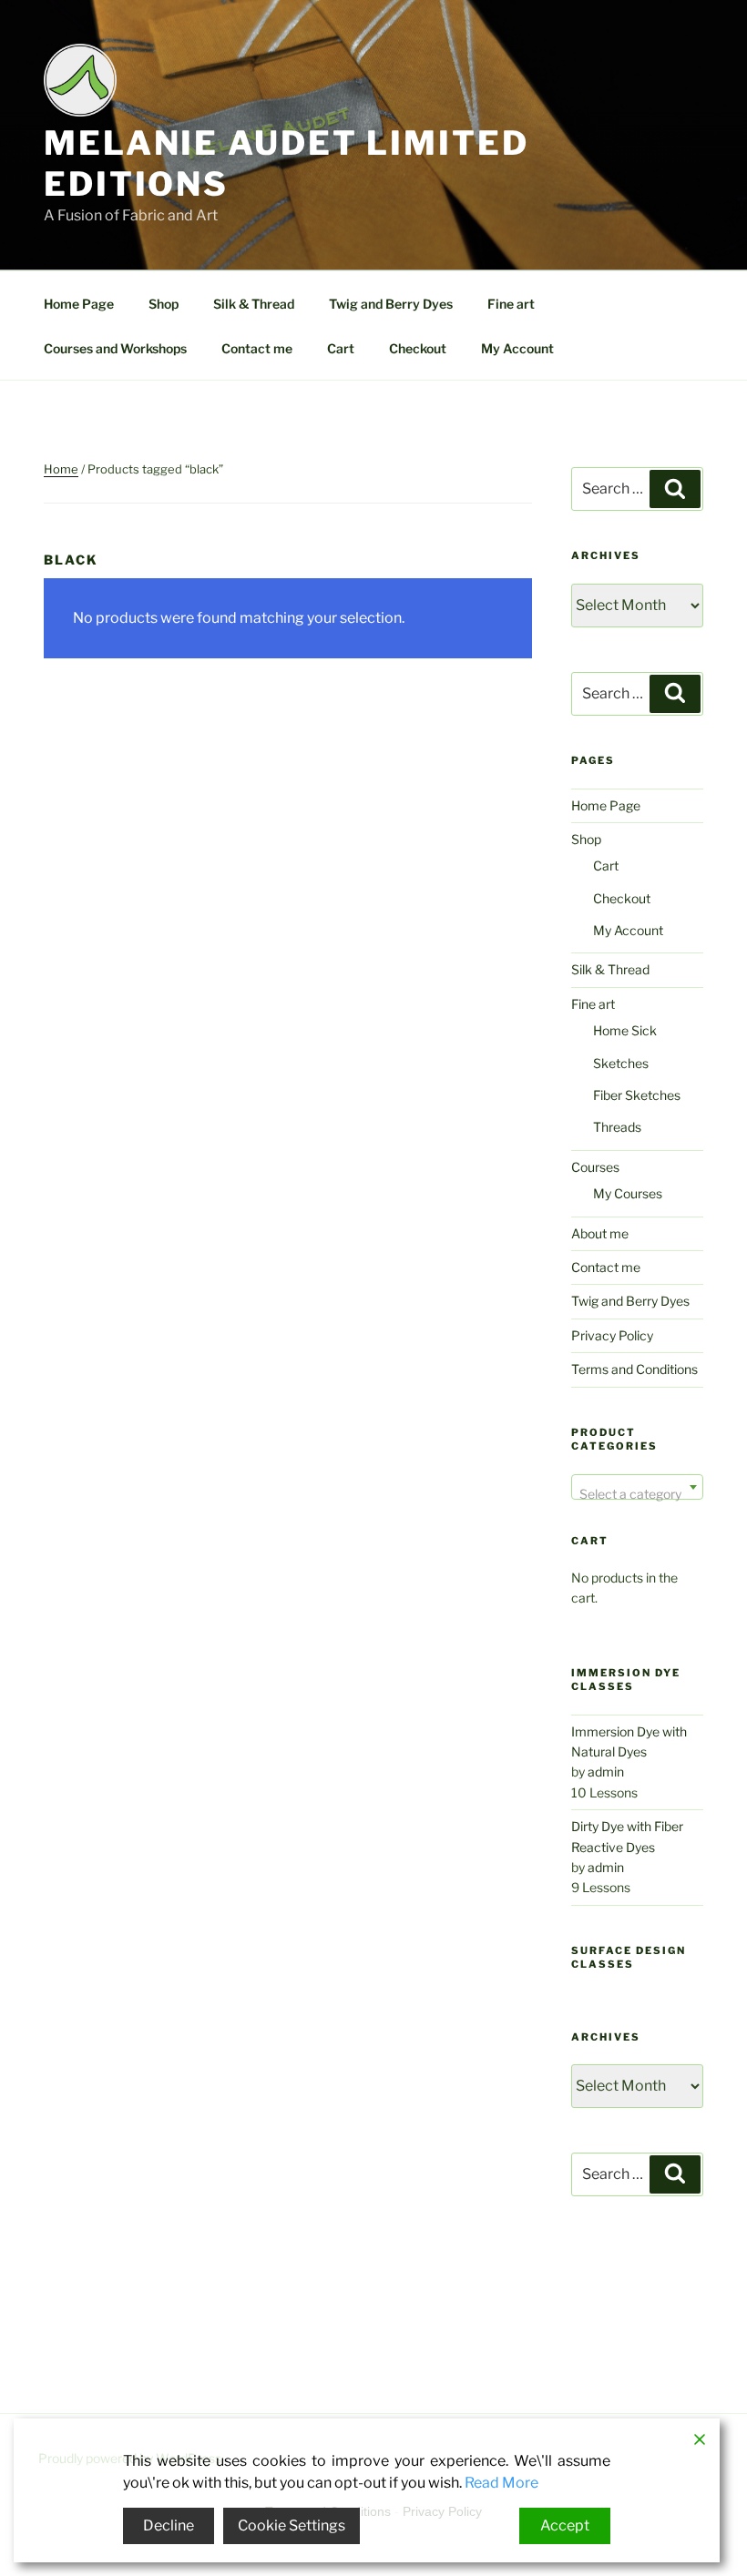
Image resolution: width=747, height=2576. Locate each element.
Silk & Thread (254, 304)
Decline (169, 2525)
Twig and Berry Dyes (391, 304)
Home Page (79, 304)
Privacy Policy (612, 1335)
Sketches (621, 1063)
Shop (164, 304)
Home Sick (625, 1030)
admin (606, 1772)
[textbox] (637, 1494)
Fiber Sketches (637, 1095)
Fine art (511, 304)
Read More (501, 2483)
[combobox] (637, 1487)
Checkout (418, 348)
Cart (341, 348)
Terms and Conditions (634, 1369)
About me (600, 1233)
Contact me (257, 348)
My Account (517, 348)
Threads (617, 1127)
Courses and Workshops (115, 348)
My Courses (628, 1193)
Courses (595, 1167)
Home (61, 469)
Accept (565, 2525)
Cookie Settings (292, 2525)
